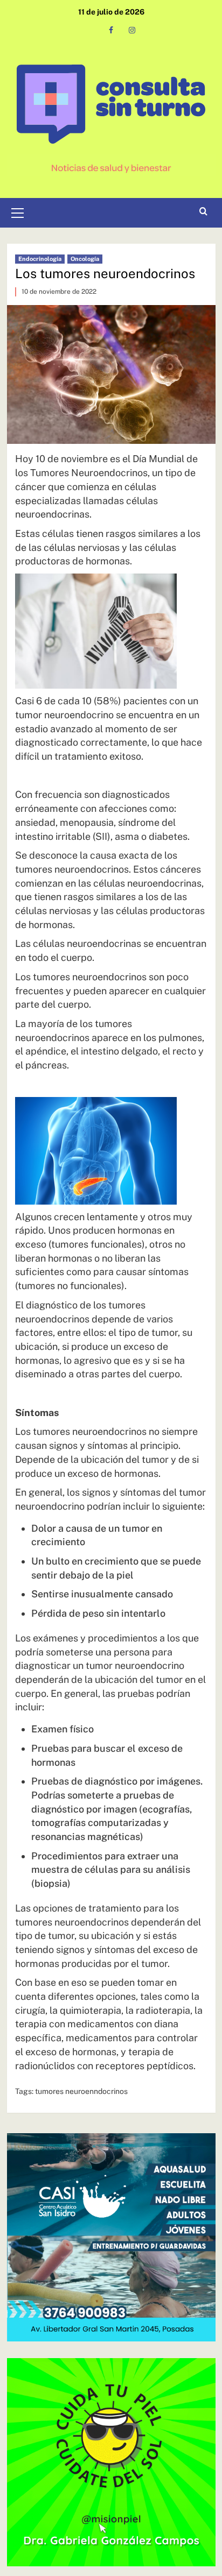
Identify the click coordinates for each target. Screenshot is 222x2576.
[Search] (203, 212)
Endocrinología (40, 259)
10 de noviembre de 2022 (59, 292)
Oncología (85, 259)
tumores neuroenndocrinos (81, 2091)
